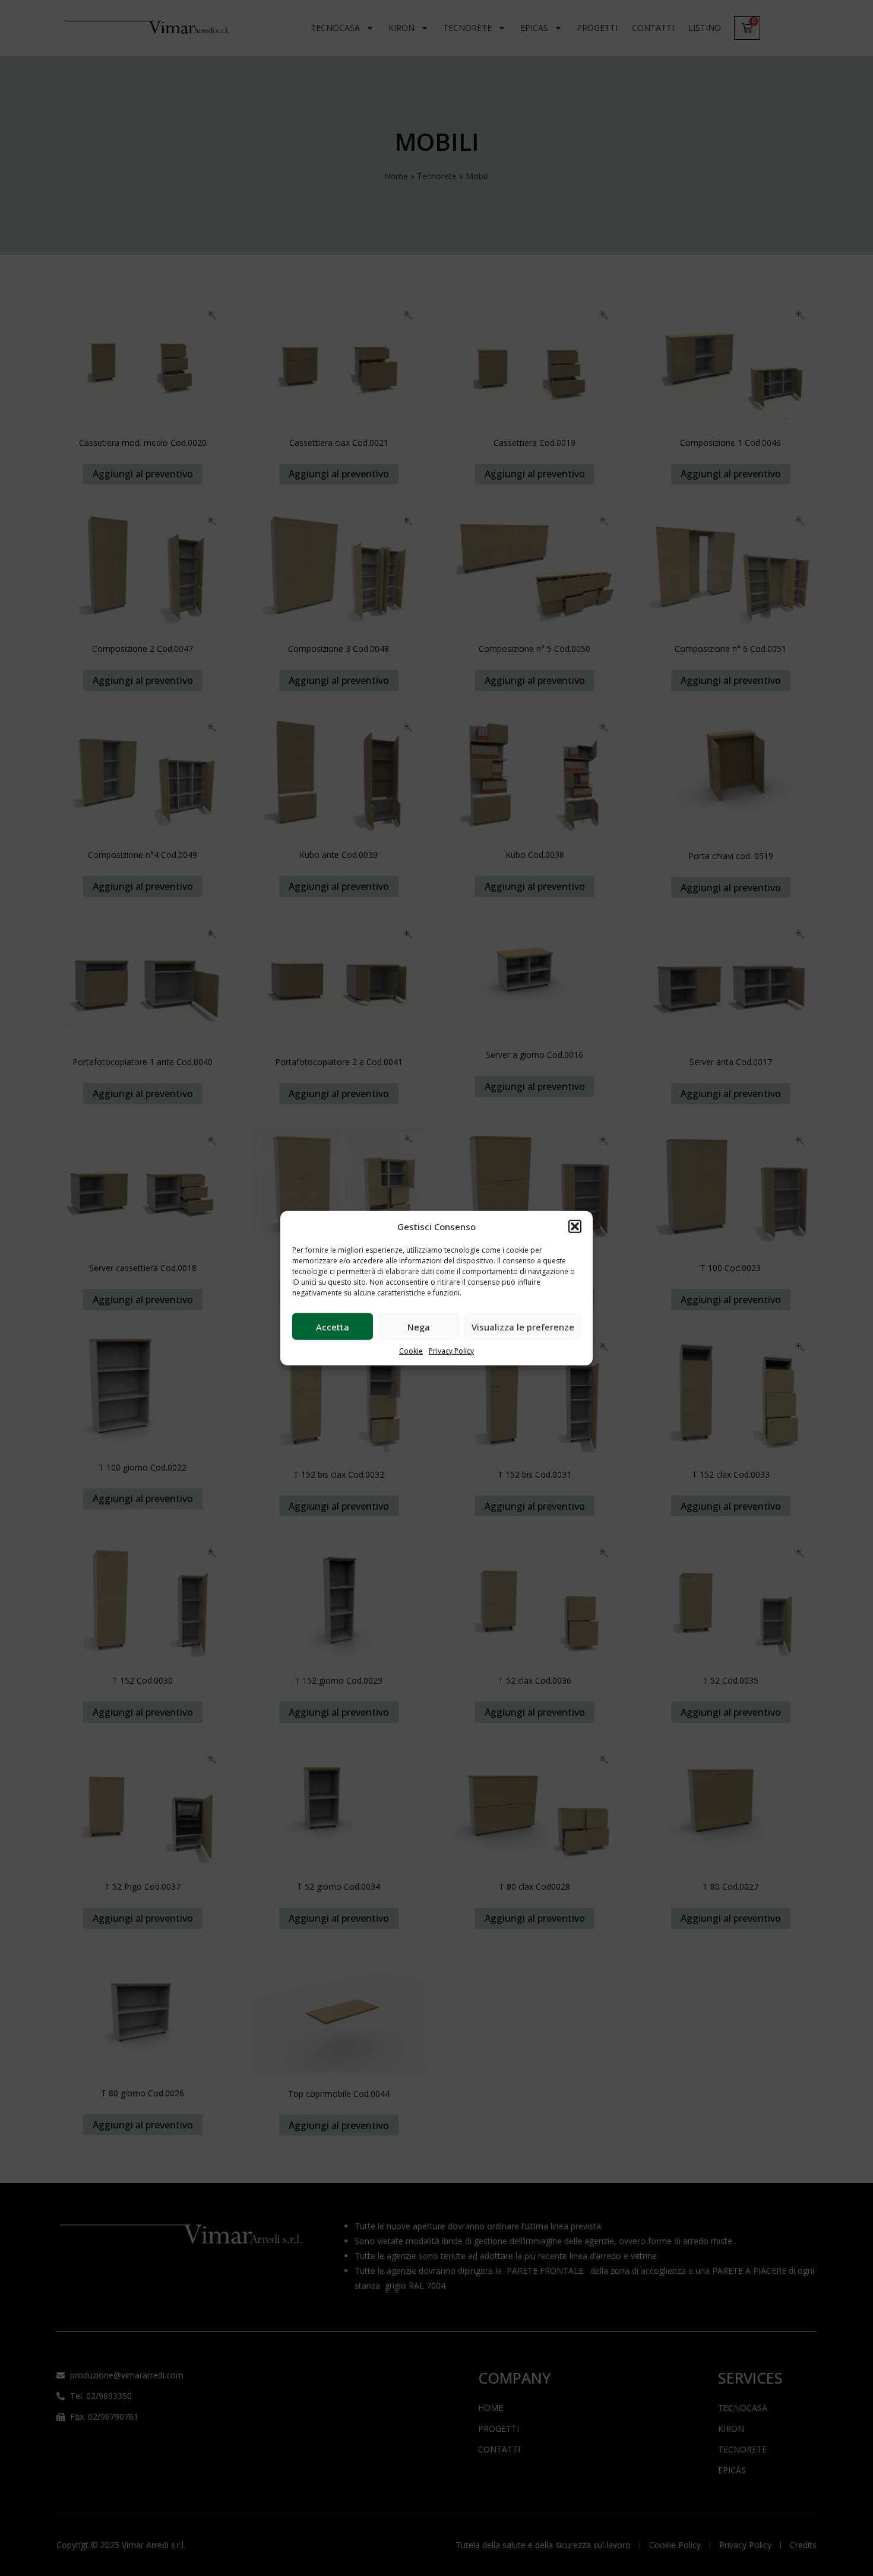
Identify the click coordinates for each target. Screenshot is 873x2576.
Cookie (411, 1351)
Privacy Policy (451, 1351)
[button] (575, 1227)
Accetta (333, 1326)
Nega (419, 1326)
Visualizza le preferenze (523, 1326)
